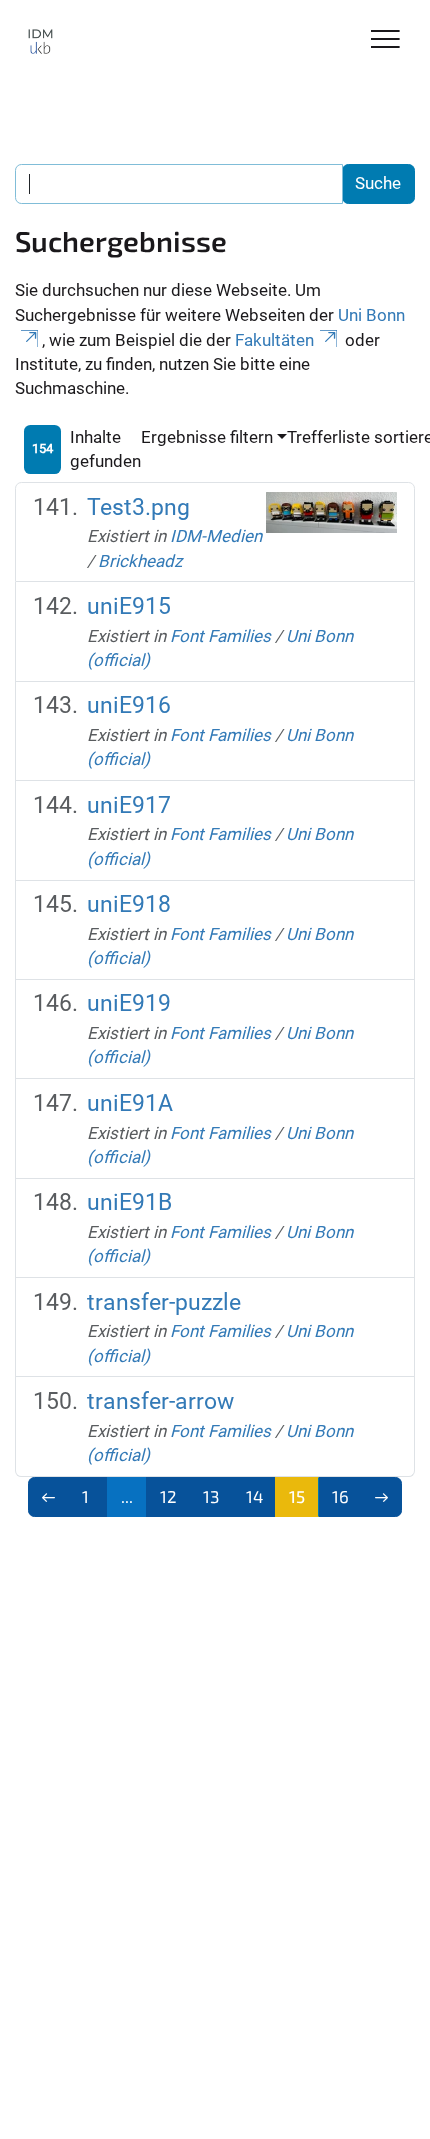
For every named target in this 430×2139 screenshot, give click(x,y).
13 (211, 1496)
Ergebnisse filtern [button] (207, 437)
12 (168, 1496)
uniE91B (129, 1202)
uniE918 (129, 904)
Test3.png (138, 507)
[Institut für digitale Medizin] (40, 42)
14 (254, 1496)
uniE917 (129, 805)
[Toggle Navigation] (385, 40)
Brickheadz (140, 561)
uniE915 (129, 606)
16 (340, 1496)
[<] (48, 1497)
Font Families (220, 636)
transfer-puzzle (164, 1302)
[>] (381, 1497)
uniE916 (129, 705)
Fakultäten (274, 340)
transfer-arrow (160, 1401)
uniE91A (130, 1103)
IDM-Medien (216, 536)
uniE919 (129, 1003)
